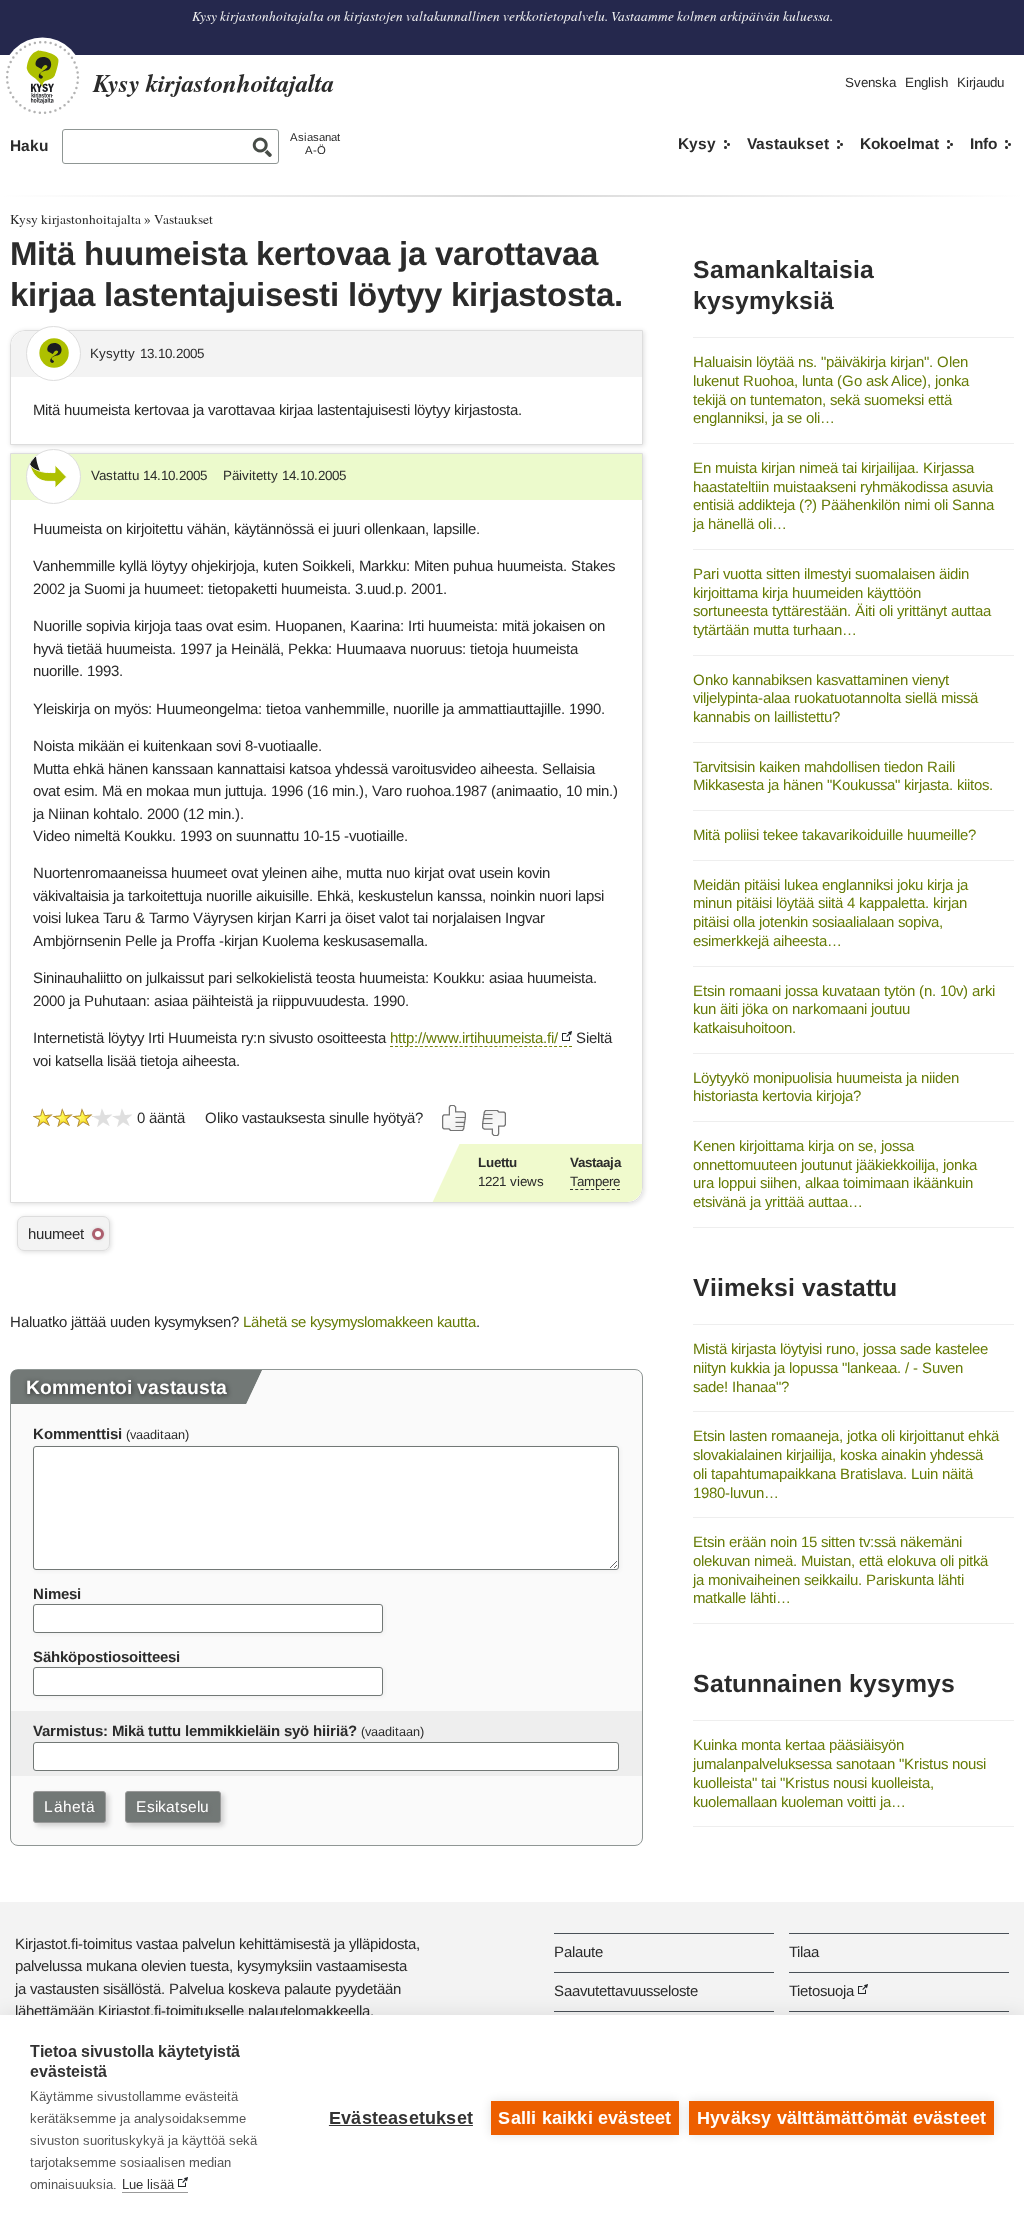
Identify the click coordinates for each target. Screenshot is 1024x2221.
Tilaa (804, 1951)
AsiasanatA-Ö (315, 143)
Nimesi (57, 1593)
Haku (29, 145)
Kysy (697, 143)
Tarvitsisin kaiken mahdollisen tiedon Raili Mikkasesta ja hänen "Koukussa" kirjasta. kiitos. (843, 776)
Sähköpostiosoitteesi (106, 1656)
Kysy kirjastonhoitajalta (75, 219)
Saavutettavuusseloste (626, 1990)
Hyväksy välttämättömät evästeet (841, 2118)
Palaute (578, 1951)
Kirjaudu (980, 82)
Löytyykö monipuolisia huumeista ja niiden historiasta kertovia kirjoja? (826, 1087)
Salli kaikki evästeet (584, 2118)
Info (983, 143)
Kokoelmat (899, 143)
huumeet (56, 1233)
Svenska (870, 82)
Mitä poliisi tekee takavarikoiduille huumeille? (834, 834)
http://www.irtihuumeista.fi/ (474, 1037)
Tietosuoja (821, 1990)
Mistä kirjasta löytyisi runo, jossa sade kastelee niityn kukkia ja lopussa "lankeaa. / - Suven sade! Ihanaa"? (840, 1367)
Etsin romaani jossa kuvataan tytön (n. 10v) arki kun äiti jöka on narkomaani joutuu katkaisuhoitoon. (844, 1009)
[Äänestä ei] (493, 1123)
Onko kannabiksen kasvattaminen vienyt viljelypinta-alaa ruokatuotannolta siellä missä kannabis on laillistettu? (835, 698)
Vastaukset (788, 143)
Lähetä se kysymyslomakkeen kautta (359, 1321)
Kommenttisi (77, 1433)
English (926, 82)
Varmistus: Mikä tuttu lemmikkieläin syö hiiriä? (195, 1730)
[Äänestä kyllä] (455, 1118)
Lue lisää (148, 2184)
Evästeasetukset (401, 2118)
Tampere (595, 1181)
